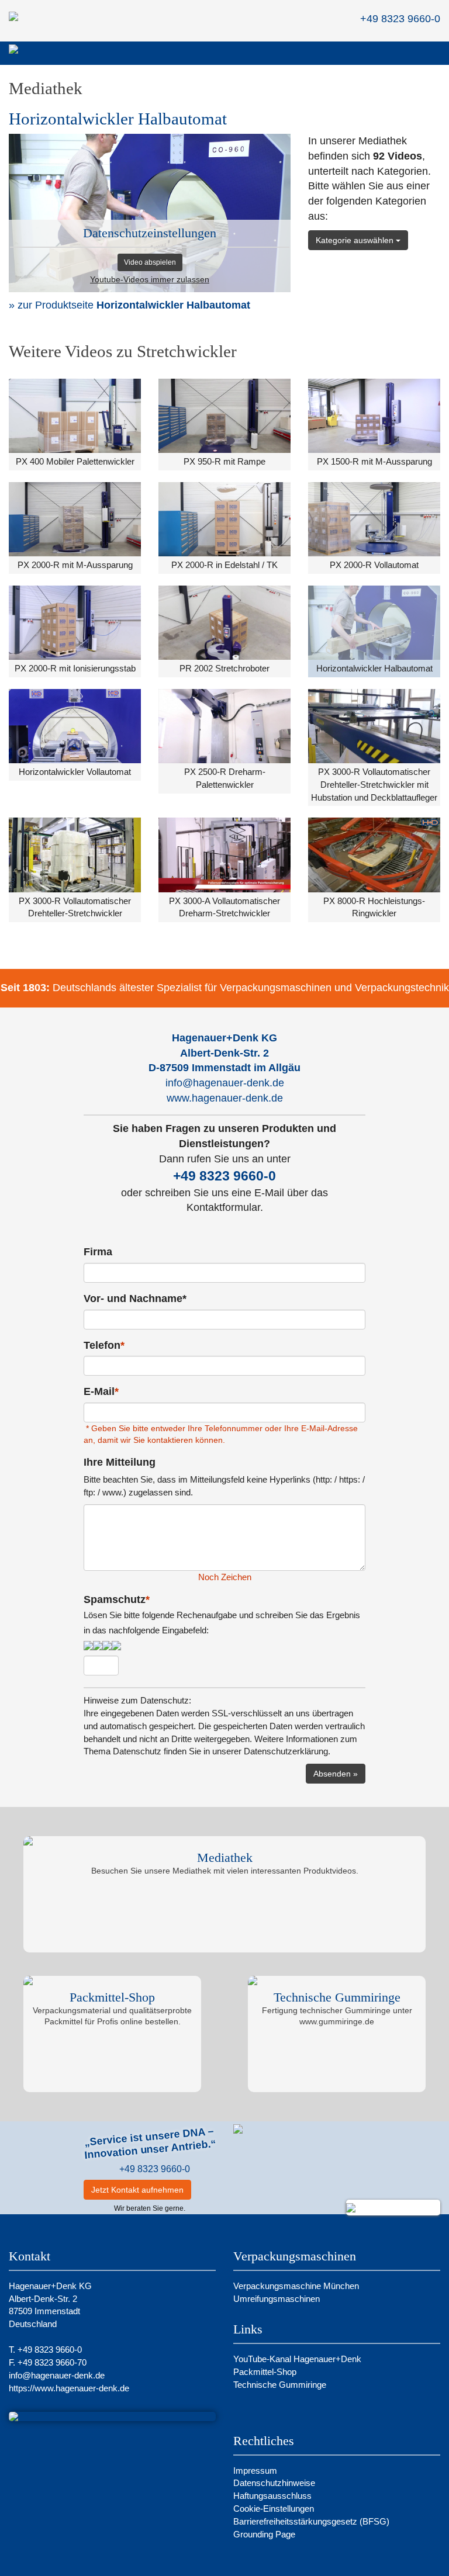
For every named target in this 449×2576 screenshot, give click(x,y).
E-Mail (101, 1391)
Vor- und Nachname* (135, 1299)
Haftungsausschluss (272, 2496)
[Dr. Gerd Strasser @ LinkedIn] (207, 2190)
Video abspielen (150, 262)
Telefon (104, 1345)
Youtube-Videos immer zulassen (150, 280)
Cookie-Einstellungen (274, 2509)
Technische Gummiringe (281, 2385)
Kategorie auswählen (356, 240)
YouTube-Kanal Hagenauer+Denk (298, 2359)
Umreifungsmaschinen (277, 2299)
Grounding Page (264, 2534)
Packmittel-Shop (266, 2372)
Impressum (255, 2471)
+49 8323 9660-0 (224, 1176)
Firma (98, 1252)
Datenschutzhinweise (274, 2483)
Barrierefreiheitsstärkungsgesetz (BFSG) (311, 2521)
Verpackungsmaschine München (296, 2286)
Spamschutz (222, 1614)
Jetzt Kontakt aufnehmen (137, 2190)
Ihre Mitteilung (120, 1462)
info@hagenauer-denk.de (225, 1083)
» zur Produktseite (129, 305)
